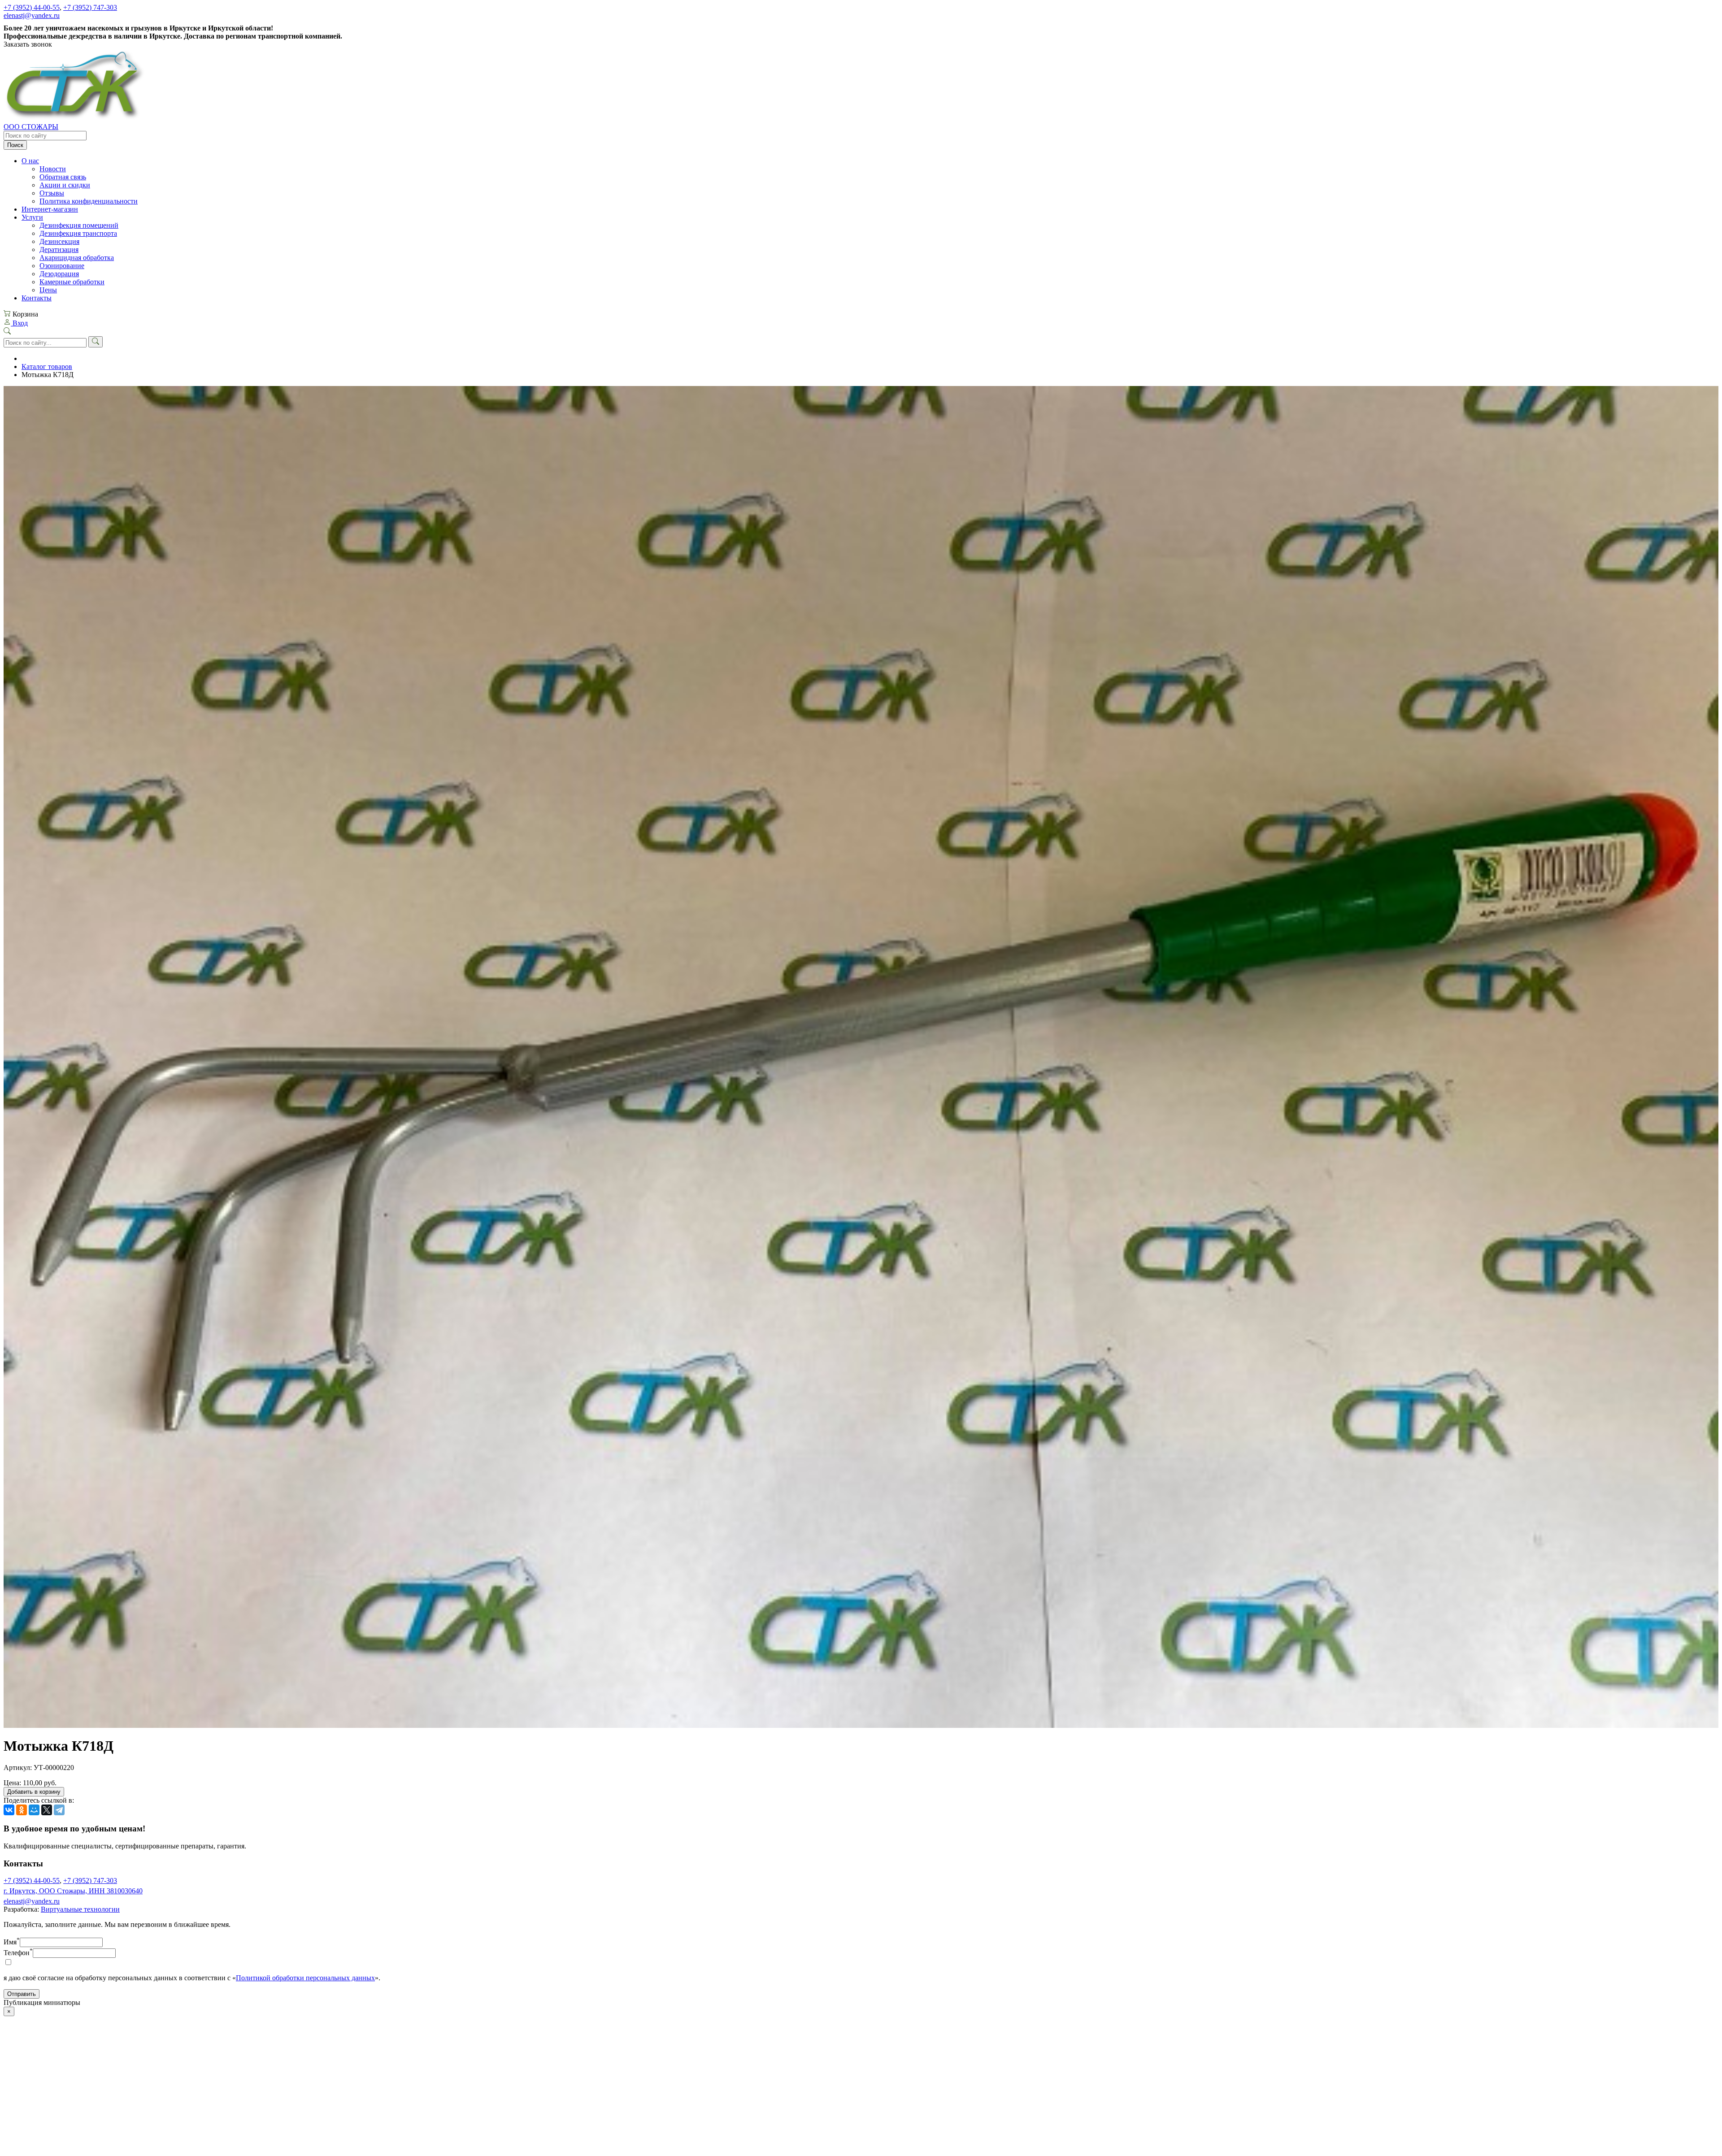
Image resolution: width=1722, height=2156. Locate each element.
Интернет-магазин (50, 209)
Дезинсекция (59, 241)
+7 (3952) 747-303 (90, 7)
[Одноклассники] (22, 1810)
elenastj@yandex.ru (32, 15)
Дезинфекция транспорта (78, 233)
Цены (48, 290)
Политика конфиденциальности (89, 201)
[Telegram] (59, 1810)
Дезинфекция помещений (79, 225)
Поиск (15, 145)
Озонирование (62, 266)
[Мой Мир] (34, 1810)
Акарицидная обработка (77, 258)
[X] (47, 1810)
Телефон (18, 1953)
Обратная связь (63, 177)
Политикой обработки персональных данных (305, 1978)
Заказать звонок (28, 44)
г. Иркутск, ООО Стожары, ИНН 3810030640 (73, 1891)
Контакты (37, 298)
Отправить (22, 1994)
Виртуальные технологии (80, 1909)
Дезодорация (59, 274)
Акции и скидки (65, 185)
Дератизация (59, 249)
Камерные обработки (72, 282)
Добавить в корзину (34, 1792)
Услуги (32, 217)
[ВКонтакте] (9, 1810)
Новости (53, 169)
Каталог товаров (47, 367)
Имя (12, 1942)
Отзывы (52, 193)
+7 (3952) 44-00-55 (32, 7)
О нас (30, 161)
